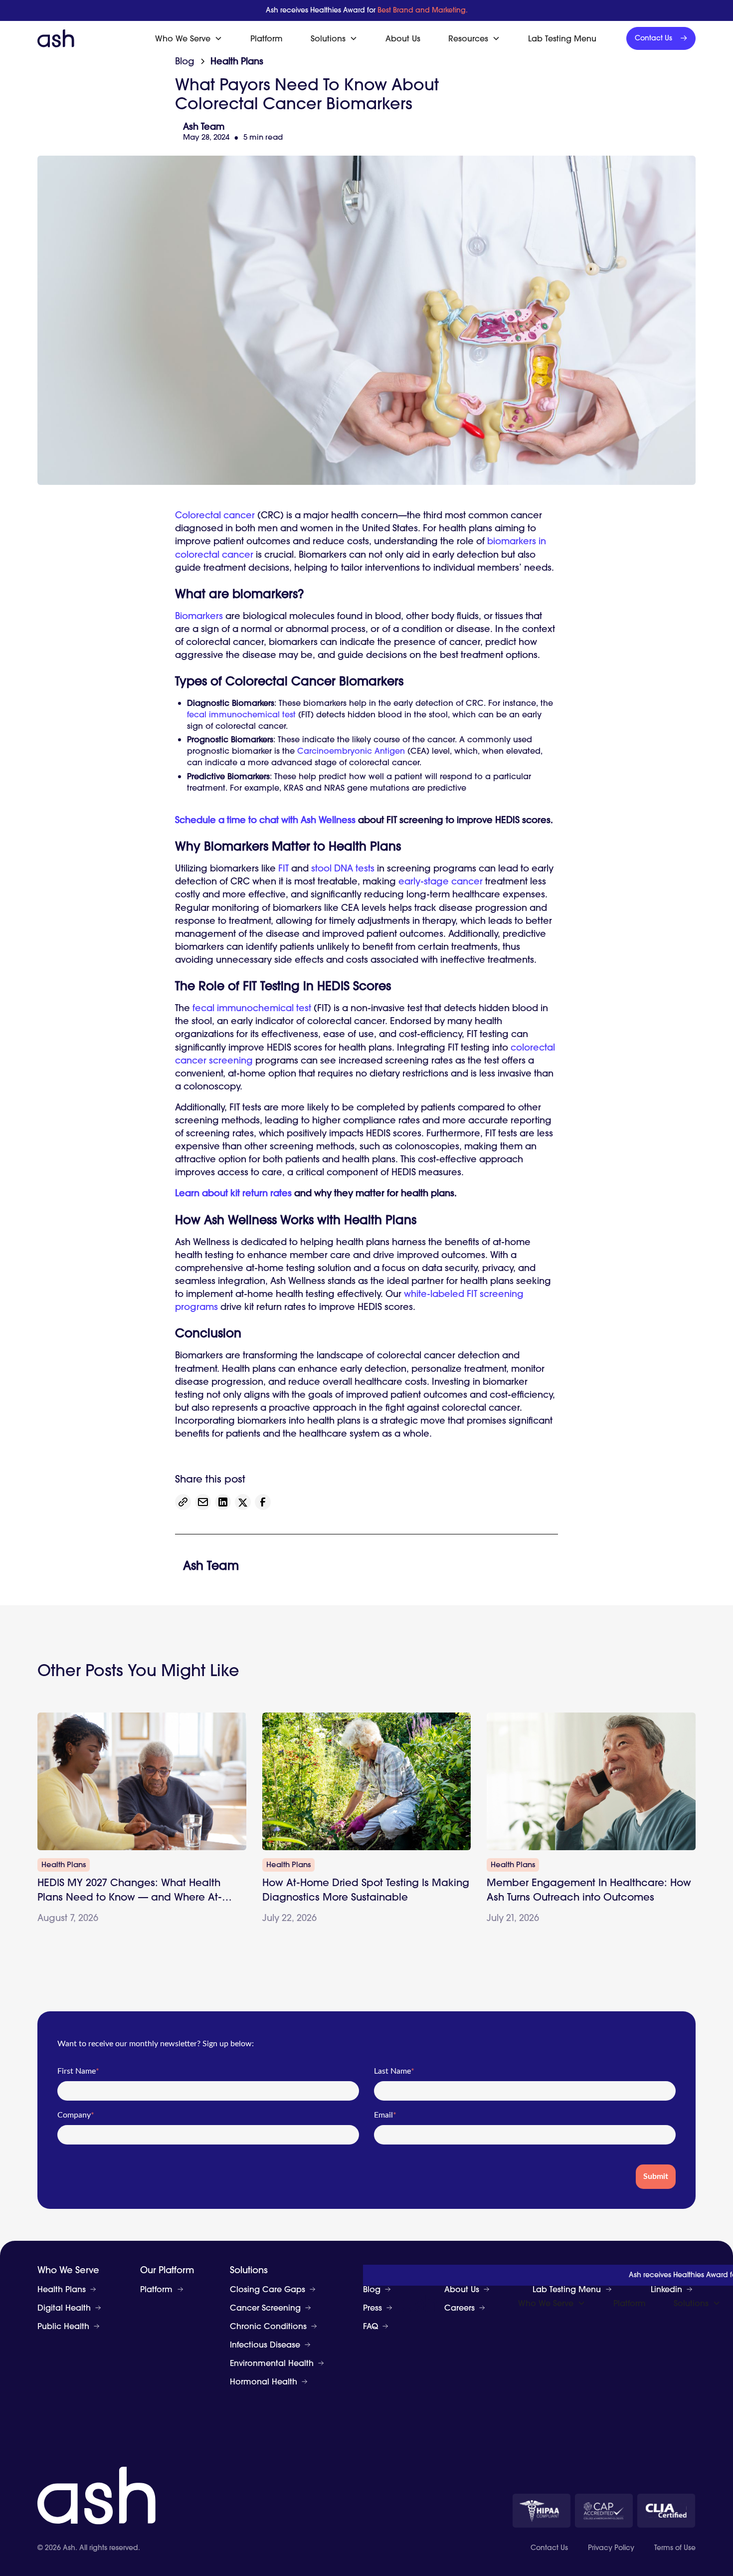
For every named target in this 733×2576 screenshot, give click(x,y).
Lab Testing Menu (562, 38)
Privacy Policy (611, 2548)
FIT (283, 868)
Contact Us (549, 2548)
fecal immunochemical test (241, 714)
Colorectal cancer (215, 515)
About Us (403, 38)
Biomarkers (199, 616)
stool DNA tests (343, 868)
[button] (189, 38)
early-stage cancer (441, 881)
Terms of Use (675, 2548)
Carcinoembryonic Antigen (351, 751)
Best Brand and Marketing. (423, 10)
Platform (267, 38)
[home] (56, 38)
